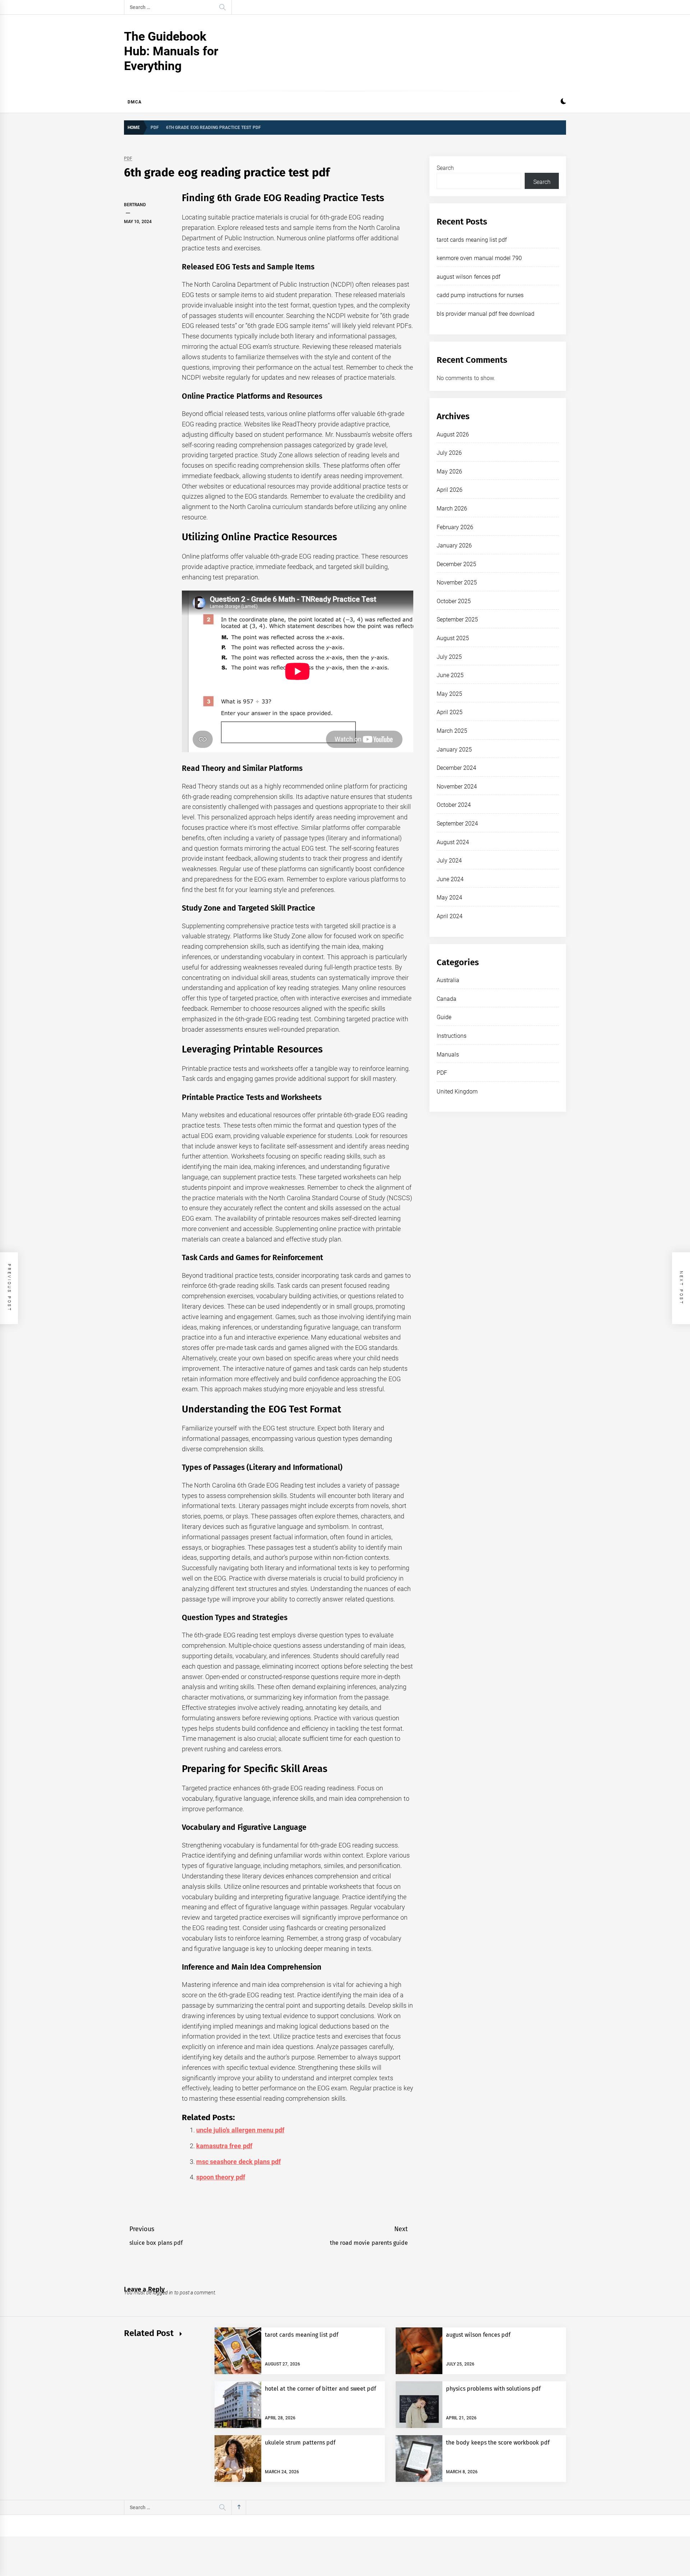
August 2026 (453, 434)
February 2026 (455, 527)
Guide (444, 1017)
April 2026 (450, 490)
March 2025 (452, 731)
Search (445, 168)
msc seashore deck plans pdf (238, 2162)
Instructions (452, 1036)
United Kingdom (457, 1092)
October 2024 (454, 805)
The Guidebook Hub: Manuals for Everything (171, 51)
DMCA (135, 102)
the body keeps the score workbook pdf (498, 2443)
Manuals (448, 1055)
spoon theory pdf (221, 2177)
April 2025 (450, 712)
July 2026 (449, 453)
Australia (448, 980)
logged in (163, 2293)
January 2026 (454, 545)
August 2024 (453, 842)
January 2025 (454, 750)
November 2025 (457, 582)
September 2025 (457, 619)
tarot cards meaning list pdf (472, 240)
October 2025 (454, 601)
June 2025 (450, 675)
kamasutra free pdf (224, 2146)
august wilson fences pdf (468, 277)
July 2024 (449, 861)
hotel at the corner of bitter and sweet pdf (320, 2389)
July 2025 (449, 657)
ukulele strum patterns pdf (300, 2443)
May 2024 (449, 898)
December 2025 (456, 564)
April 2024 (450, 916)
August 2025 (453, 638)
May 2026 (449, 471)
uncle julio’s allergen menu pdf (240, 2130)
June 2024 (450, 879)
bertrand (135, 205)
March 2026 (452, 508)
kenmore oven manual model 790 (479, 258)
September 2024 (457, 824)
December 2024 (456, 768)
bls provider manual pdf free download (486, 314)
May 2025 (449, 694)
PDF (128, 159)
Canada (447, 999)
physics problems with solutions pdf (493, 2389)
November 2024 (457, 787)
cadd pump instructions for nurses (480, 295)
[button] (563, 102)
